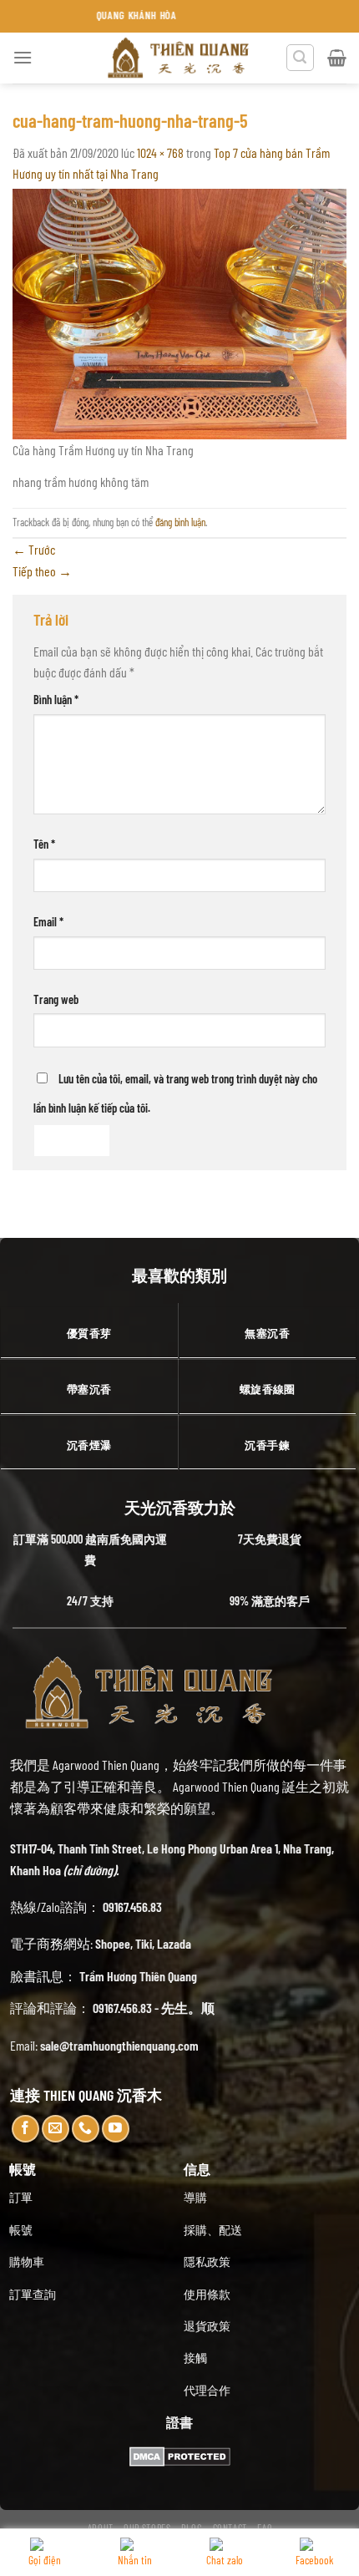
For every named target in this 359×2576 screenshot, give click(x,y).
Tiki (144, 1943)
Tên (44, 844)
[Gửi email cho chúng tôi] (56, 2129)
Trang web (56, 999)
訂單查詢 (33, 2294)
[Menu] (23, 57)
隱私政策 (207, 2262)
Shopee (113, 1943)
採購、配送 (213, 2230)
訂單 (21, 2197)
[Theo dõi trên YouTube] (116, 2129)
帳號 (21, 2230)
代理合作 (207, 2390)
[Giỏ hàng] (337, 58)
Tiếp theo (42, 571)
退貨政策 (207, 2326)
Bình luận (56, 700)
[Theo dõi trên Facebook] (25, 2129)
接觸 (195, 2358)
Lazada (174, 1943)
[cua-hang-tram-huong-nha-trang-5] (179, 312)
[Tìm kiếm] (301, 58)
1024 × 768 (160, 152)
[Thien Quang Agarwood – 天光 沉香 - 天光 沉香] (179, 58)
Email (48, 922)
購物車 (27, 2262)
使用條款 (207, 2294)
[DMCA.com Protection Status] (180, 2454)
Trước (34, 549)
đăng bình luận (180, 522)
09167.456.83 (132, 1907)
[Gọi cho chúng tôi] (86, 2129)
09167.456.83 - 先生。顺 (154, 2008)
